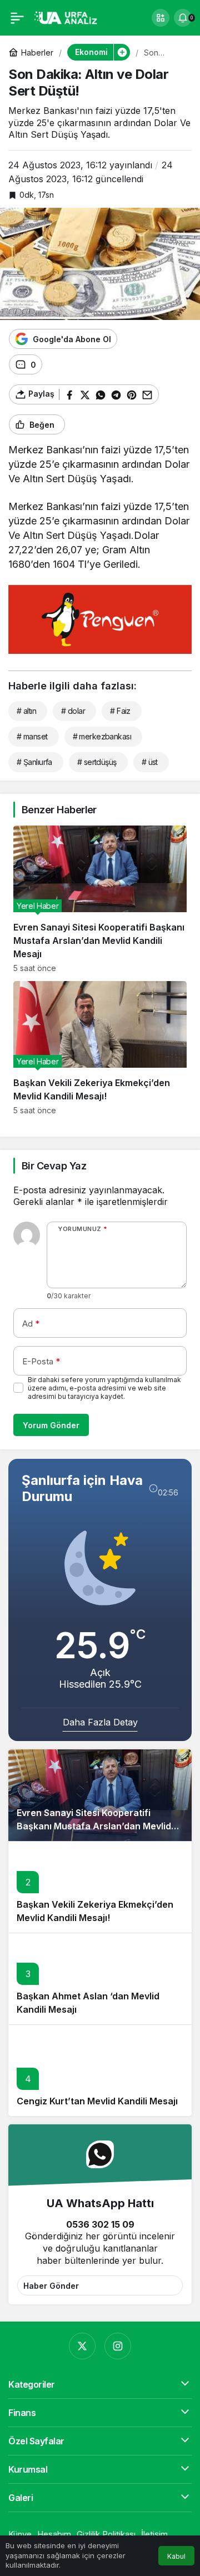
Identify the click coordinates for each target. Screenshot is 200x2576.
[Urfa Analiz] (69, 17)
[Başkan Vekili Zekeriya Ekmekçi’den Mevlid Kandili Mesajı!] (100, 1048)
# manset (32, 736)
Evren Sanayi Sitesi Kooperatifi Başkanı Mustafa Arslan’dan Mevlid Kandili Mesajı (94, 1826)
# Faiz (120, 711)
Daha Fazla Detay (100, 1722)
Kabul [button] (176, 2556)
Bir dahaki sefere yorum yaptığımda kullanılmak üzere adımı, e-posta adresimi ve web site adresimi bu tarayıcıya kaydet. (104, 1388)
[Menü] (17, 18)
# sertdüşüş (97, 762)
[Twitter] (82, 2346)
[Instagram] (118, 2346)
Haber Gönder (51, 2286)
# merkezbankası (102, 736)
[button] (161, 18)
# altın (26, 711)
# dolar (73, 711)
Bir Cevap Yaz (54, 1166)
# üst (150, 762)
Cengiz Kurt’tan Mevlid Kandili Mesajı (97, 2101)
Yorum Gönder (51, 1425)
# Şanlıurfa (34, 762)
